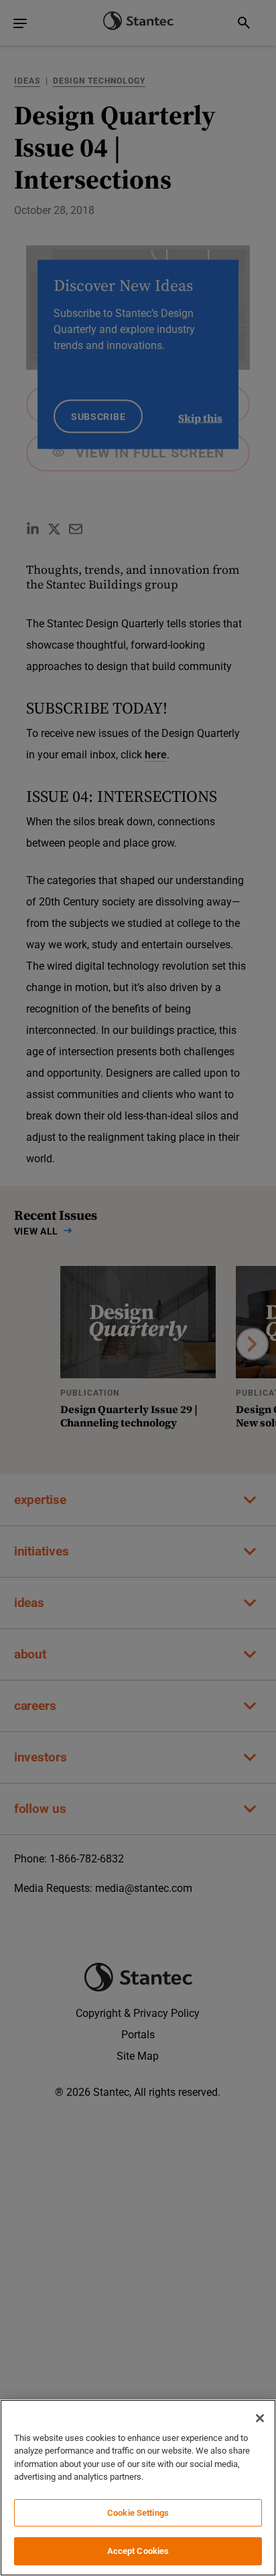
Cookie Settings (138, 2513)
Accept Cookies (138, 2551)
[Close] (260, 2418)
